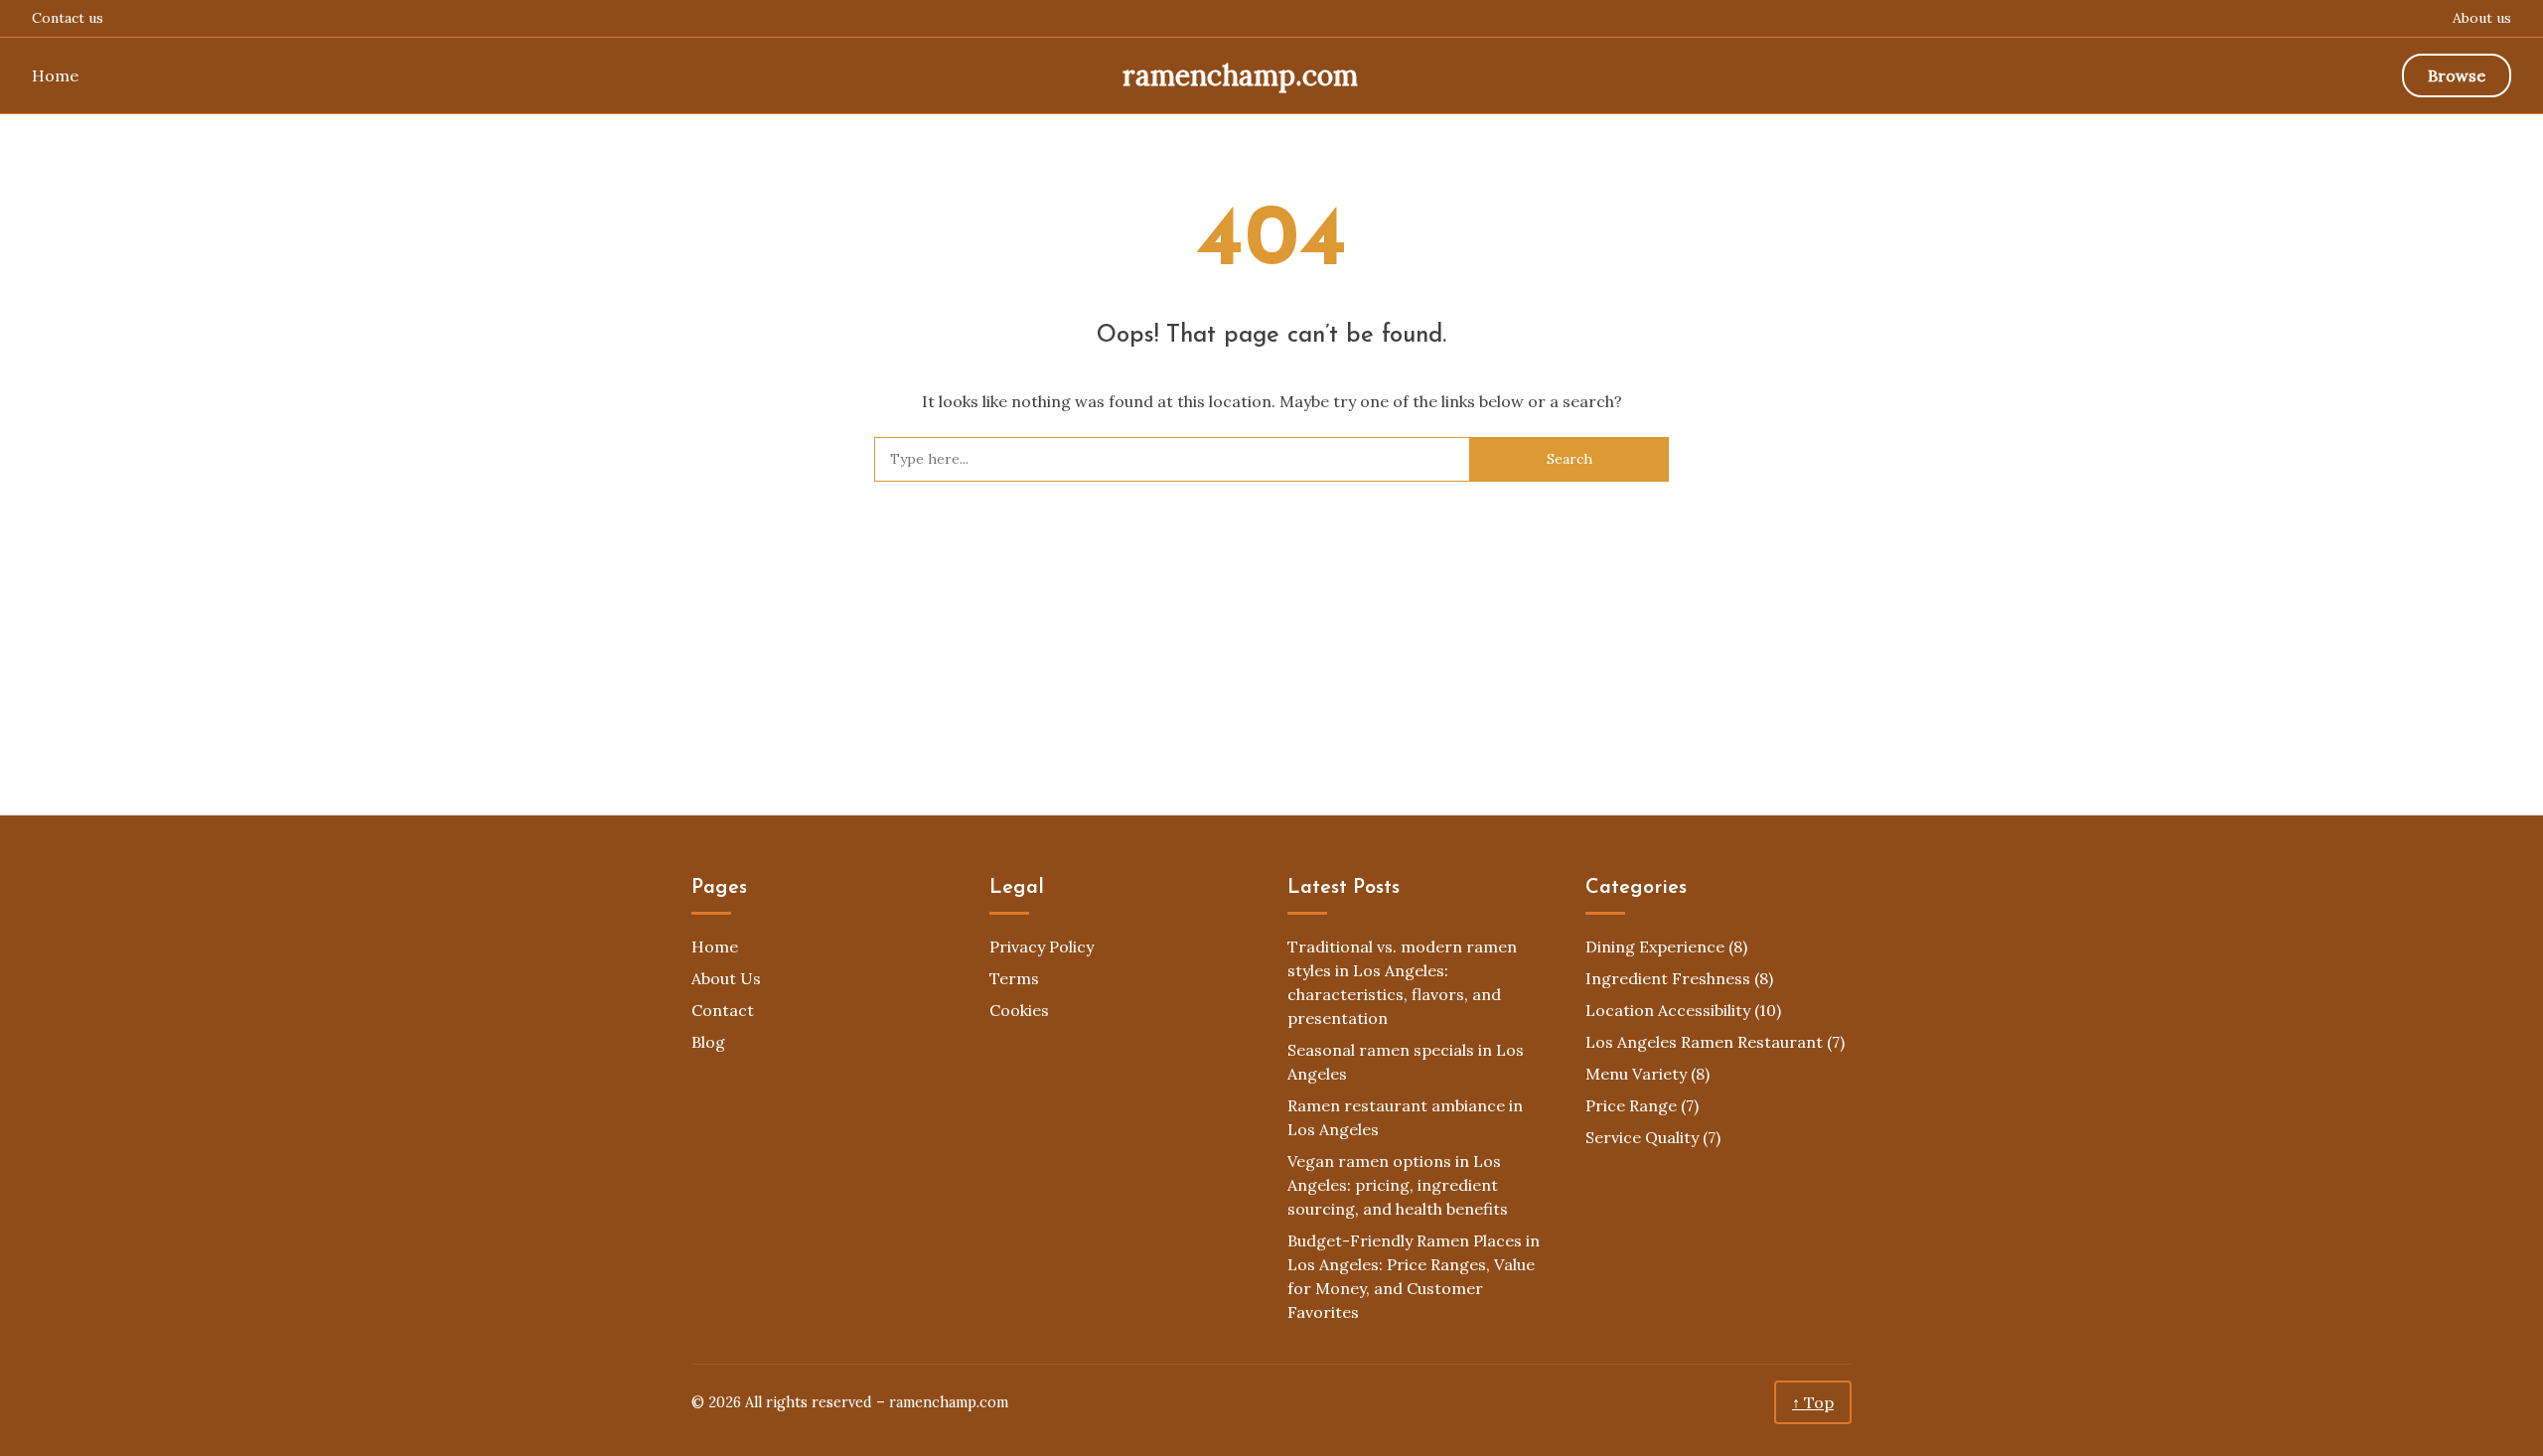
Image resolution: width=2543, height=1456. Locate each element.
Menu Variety (1636, 1074)
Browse (2457, 75)
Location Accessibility (1668, 1010)
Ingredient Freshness (1668, 978)
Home (55, 75)
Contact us (68, 18)
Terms (1014, 978)
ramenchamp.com (1240, 75)
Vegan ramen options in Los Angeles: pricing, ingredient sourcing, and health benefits (1398, 1185)
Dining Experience (1655, 946)
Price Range (1631, 1105)
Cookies (1019, 1010)
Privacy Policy (1042, 946)
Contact (723, 1010)
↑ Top (1813, 1402)
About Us (726, 978)
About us (2482, 18)
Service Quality (1642, 1137)
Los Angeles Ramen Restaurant (1704, 1042)
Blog (708, 1042)
